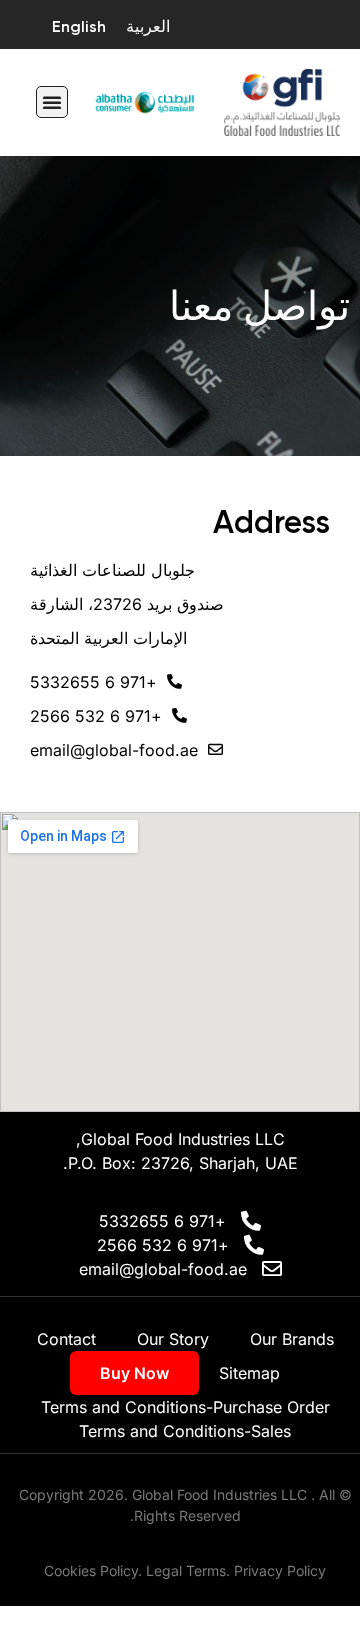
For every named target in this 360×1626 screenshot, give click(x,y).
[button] (52, 102)
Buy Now (134, 1373)
